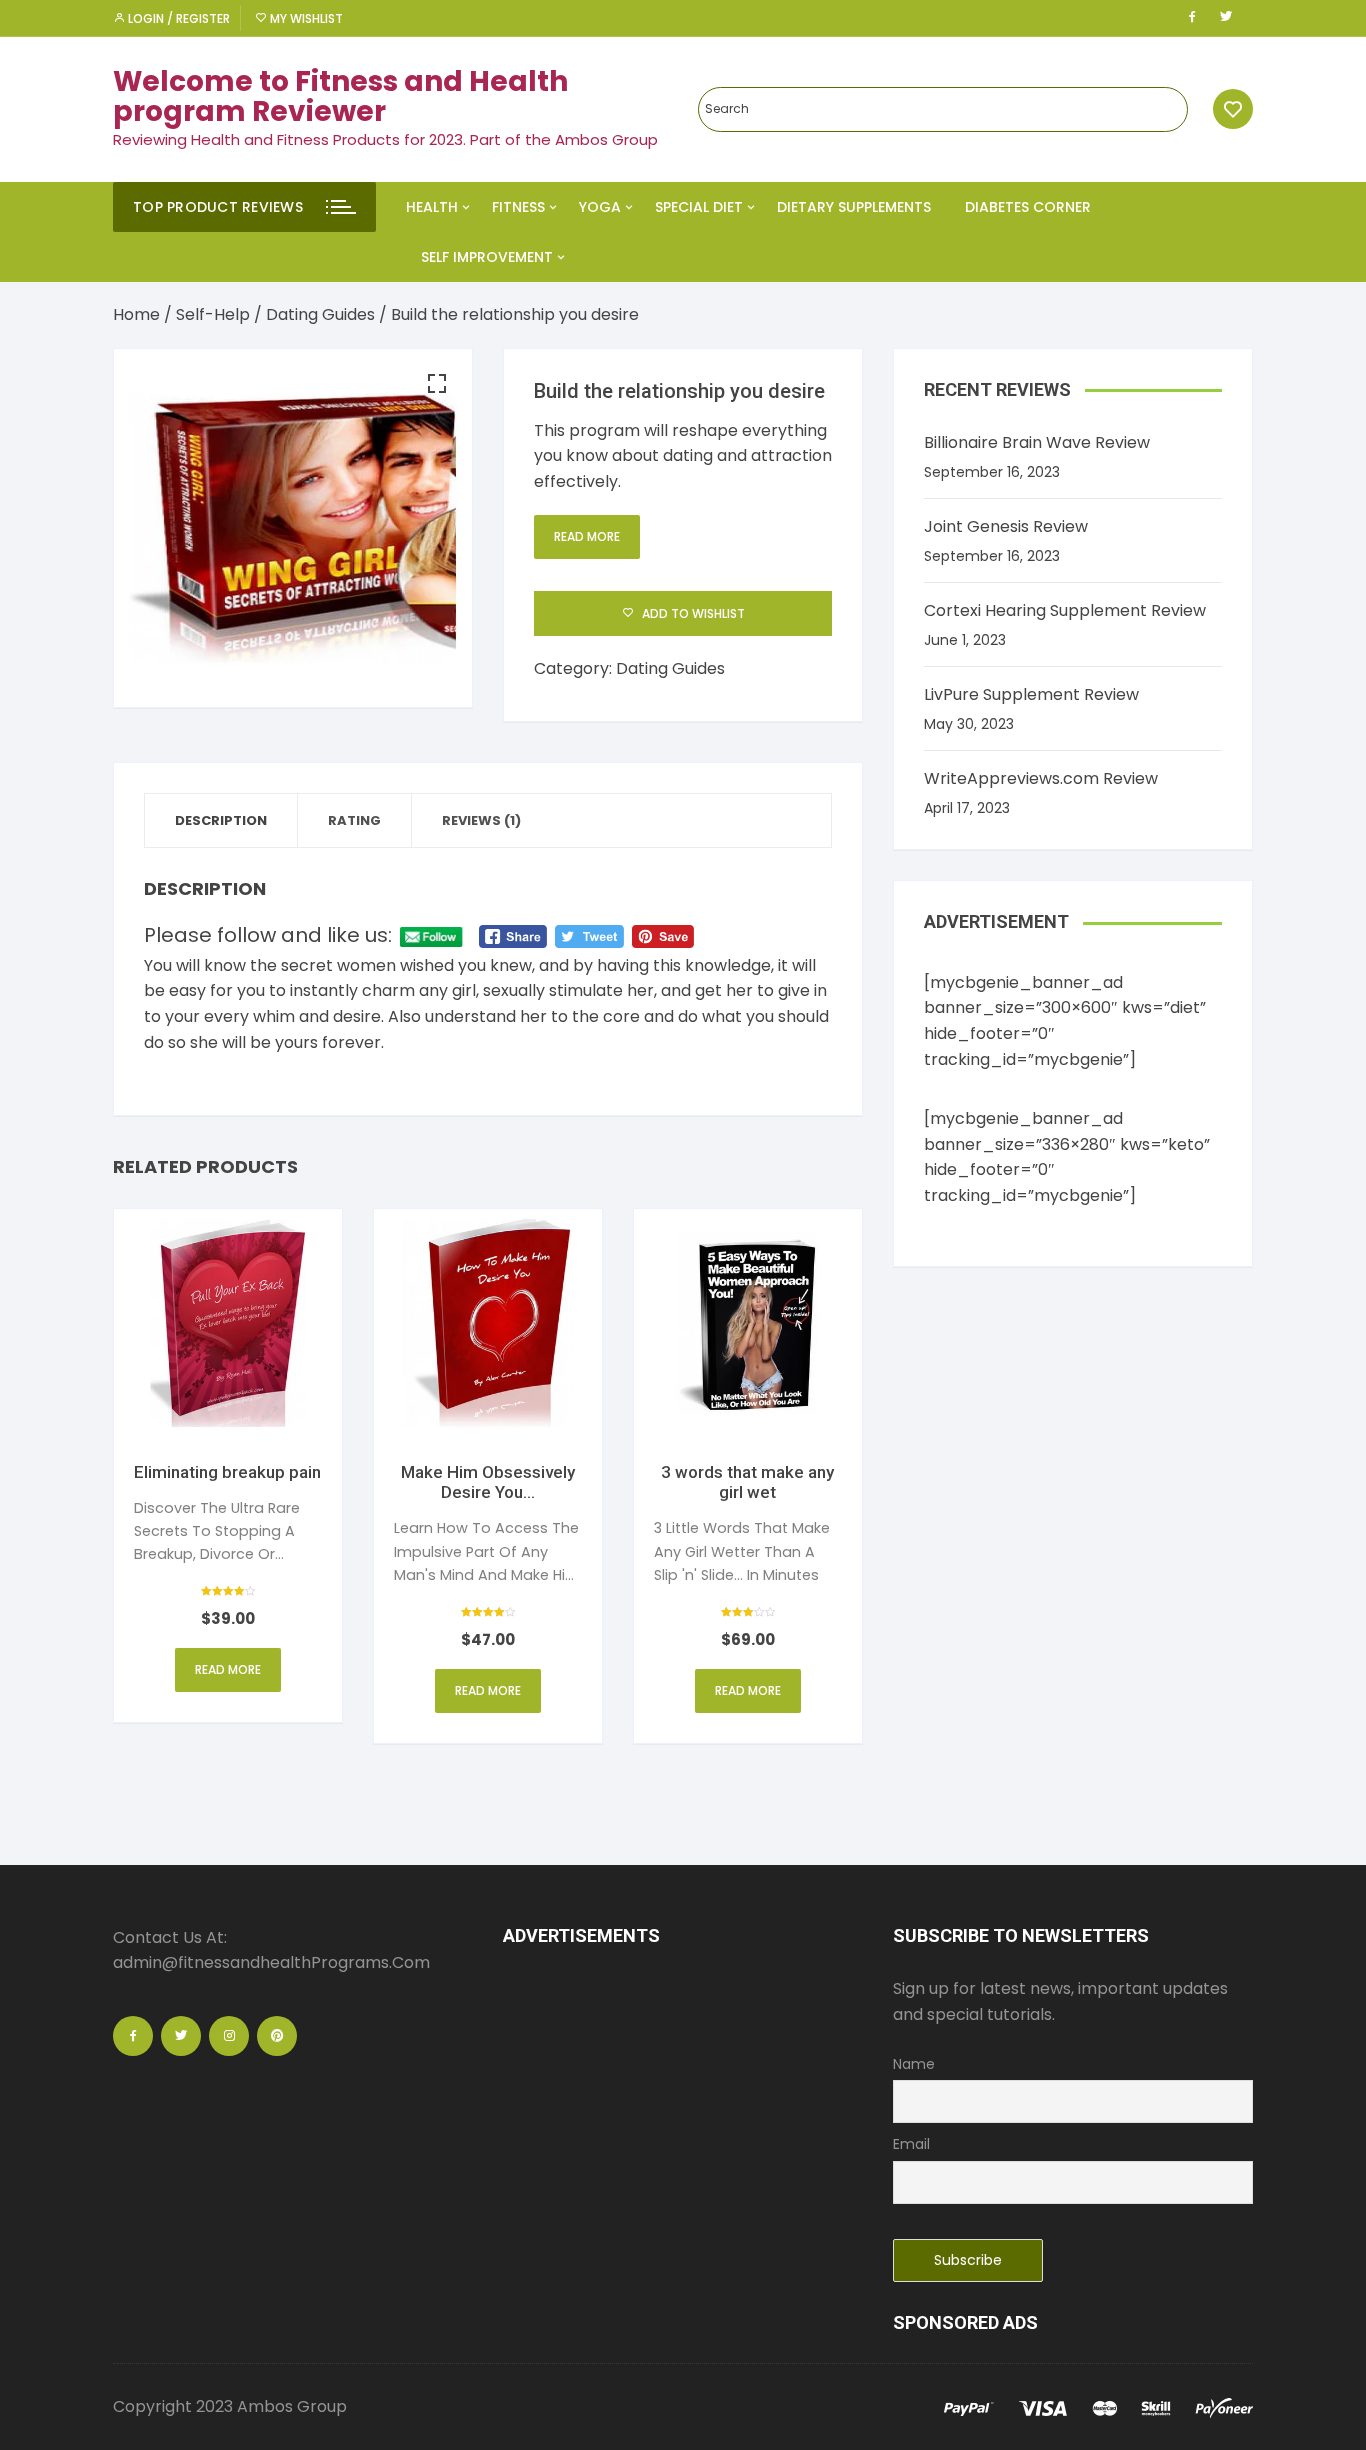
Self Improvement (487, 257)
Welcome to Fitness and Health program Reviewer (340, 97)
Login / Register (177, 18)
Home (136, 314)
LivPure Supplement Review (1031, 694)
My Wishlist (305, 18)
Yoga (600, 207)
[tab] (221, 820)
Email (911, 2144)
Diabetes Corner (1028, 207)
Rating (354, 820)
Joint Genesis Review (1006, 526)
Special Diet (699, 207)
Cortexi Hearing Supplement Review (1065, 610)
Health (432, 207)
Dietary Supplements (854, 207)
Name (914, 2064)
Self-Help (213, 314)
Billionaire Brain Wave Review (1037, 442)
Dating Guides (320, 314)
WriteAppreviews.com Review (1041, 778)
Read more (587, 536)
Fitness (518, 207)
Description (221, 820)
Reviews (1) (481, 820)
